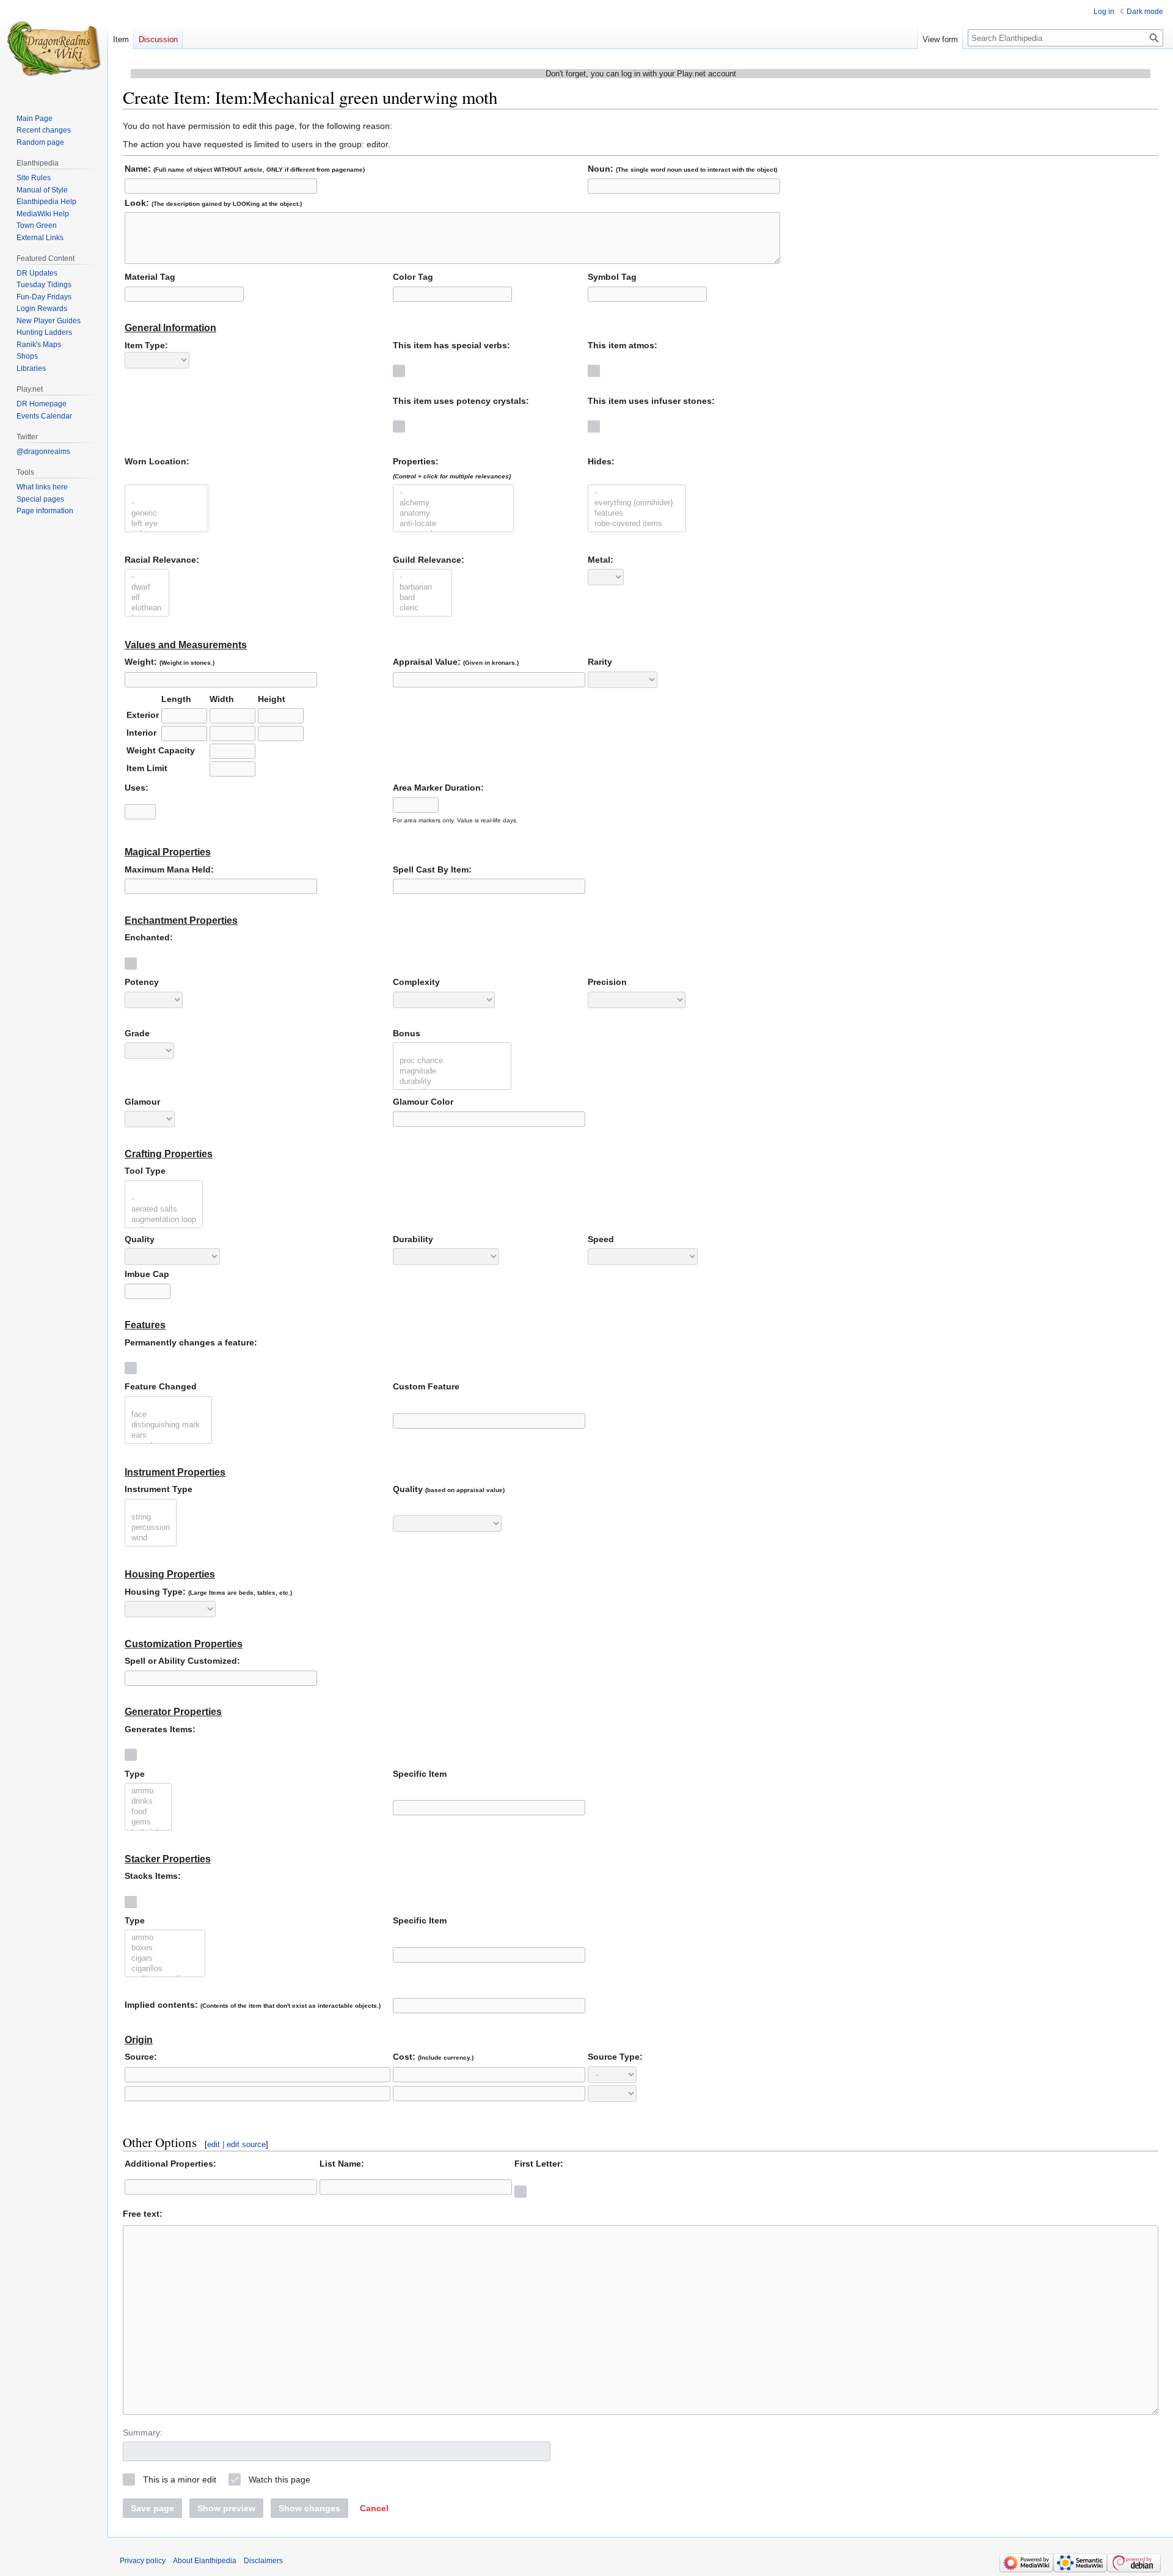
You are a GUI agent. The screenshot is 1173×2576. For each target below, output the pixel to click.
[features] (637, 514)
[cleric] (422, 608)
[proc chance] (452, 1061)
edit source (246, 2144)
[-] (166, 503)
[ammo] (148, 1791)
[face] (168, 1415)
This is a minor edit (180, 2479)
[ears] (168, 1436)
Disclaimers (263, 2561)
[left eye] (166, 524)
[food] (148, 1812)
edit (214, 2144)
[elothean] (147, 608)
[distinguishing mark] (168, 1425)
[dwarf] (147, 587)
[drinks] (148, 1802)
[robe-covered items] (637, 524)
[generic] (166, 514)
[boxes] (165, 1948)
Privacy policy (143, 2561)
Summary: (143, 2432)
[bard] (422, 598)
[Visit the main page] (54, 49)
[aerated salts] (164, 1209)
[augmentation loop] (164, 1220)
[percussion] (151, 1528)
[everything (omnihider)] (637, 503)
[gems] (148, 1822)
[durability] (452, 1082)
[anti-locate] (453, 524)
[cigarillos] (165, 1969)
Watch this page (280, 2479)
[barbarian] (422, 587)
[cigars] (165, 1959)
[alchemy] (453, 503)
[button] (374, 2508)
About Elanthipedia (205, 2561)
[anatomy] (453, 514)
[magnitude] (452, 1071)
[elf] (147, 598)
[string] (151, 1517)
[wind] (151, 1538)
